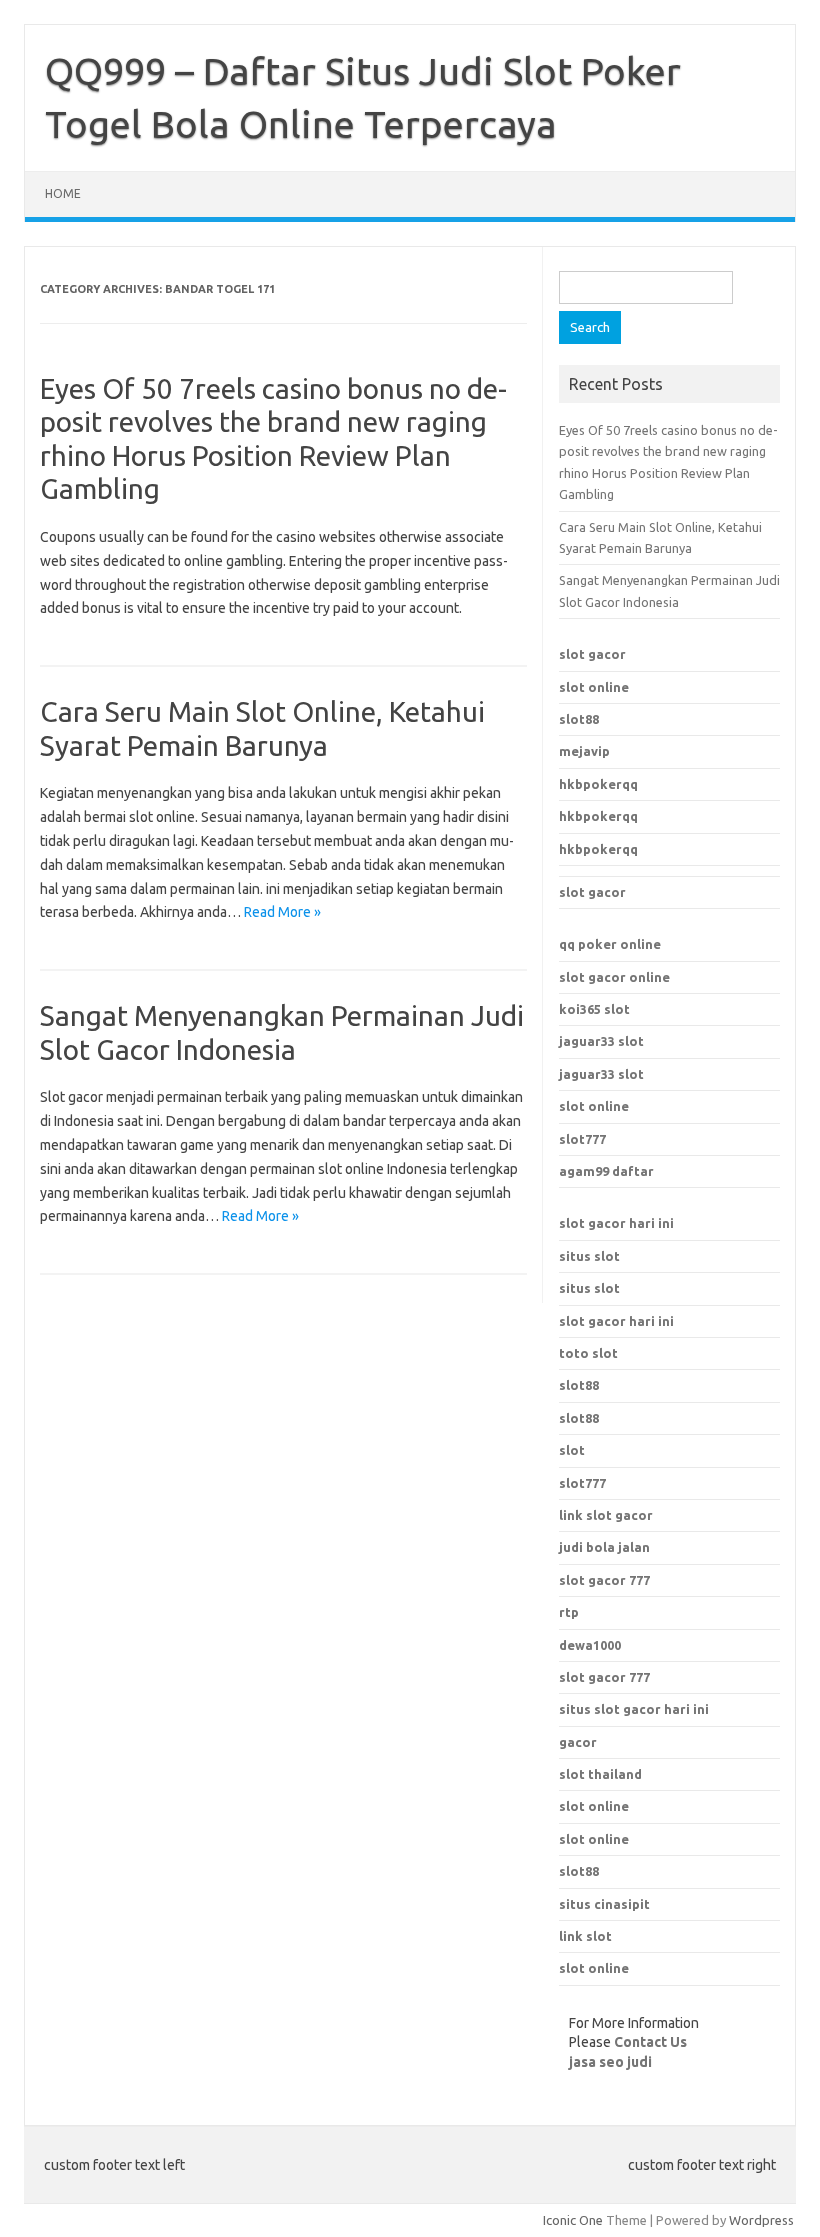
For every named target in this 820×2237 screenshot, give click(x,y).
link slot (585, 1936)
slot (572, 1450)
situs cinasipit (604, 1904)
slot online (594, 687)
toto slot (588, 1353)
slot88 (579, 719)
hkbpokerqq (598, 784)
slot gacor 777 (604, 1677)
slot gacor (592, 654)
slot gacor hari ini (616, 1223)
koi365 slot (594, 1009)
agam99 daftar (606, 1171)
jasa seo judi (610, 2062)
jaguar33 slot (601, 1041)
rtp (569, 1612)
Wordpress (761, 2220)
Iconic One (573, 2220)
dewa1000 (590, 1645)
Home (63, 193)
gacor (578, 1742)
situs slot (589, 1256)
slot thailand (600, 1774)
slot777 (582, 1139)
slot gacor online (614, 977)
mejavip (584, 751)
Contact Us (650, 2042)
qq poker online (610, 944)
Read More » (282, 912)
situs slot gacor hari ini (634, 1709)
